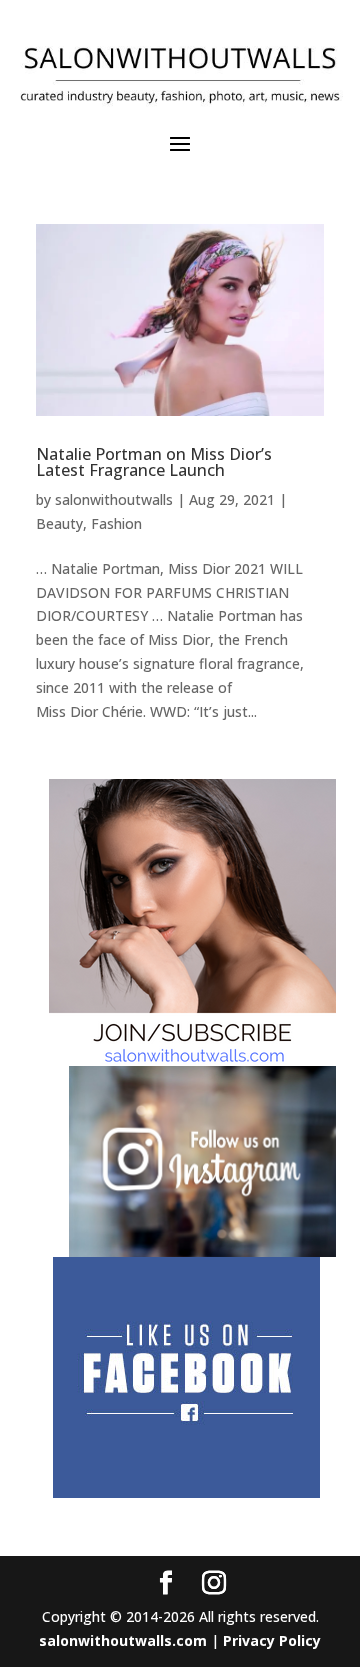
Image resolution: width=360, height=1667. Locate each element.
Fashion (116, 523)
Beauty (59, 523)
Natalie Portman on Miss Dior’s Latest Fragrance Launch (154, 462)
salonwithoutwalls (114, 499)
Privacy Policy (272, 1640)
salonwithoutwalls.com (123, 1640)
